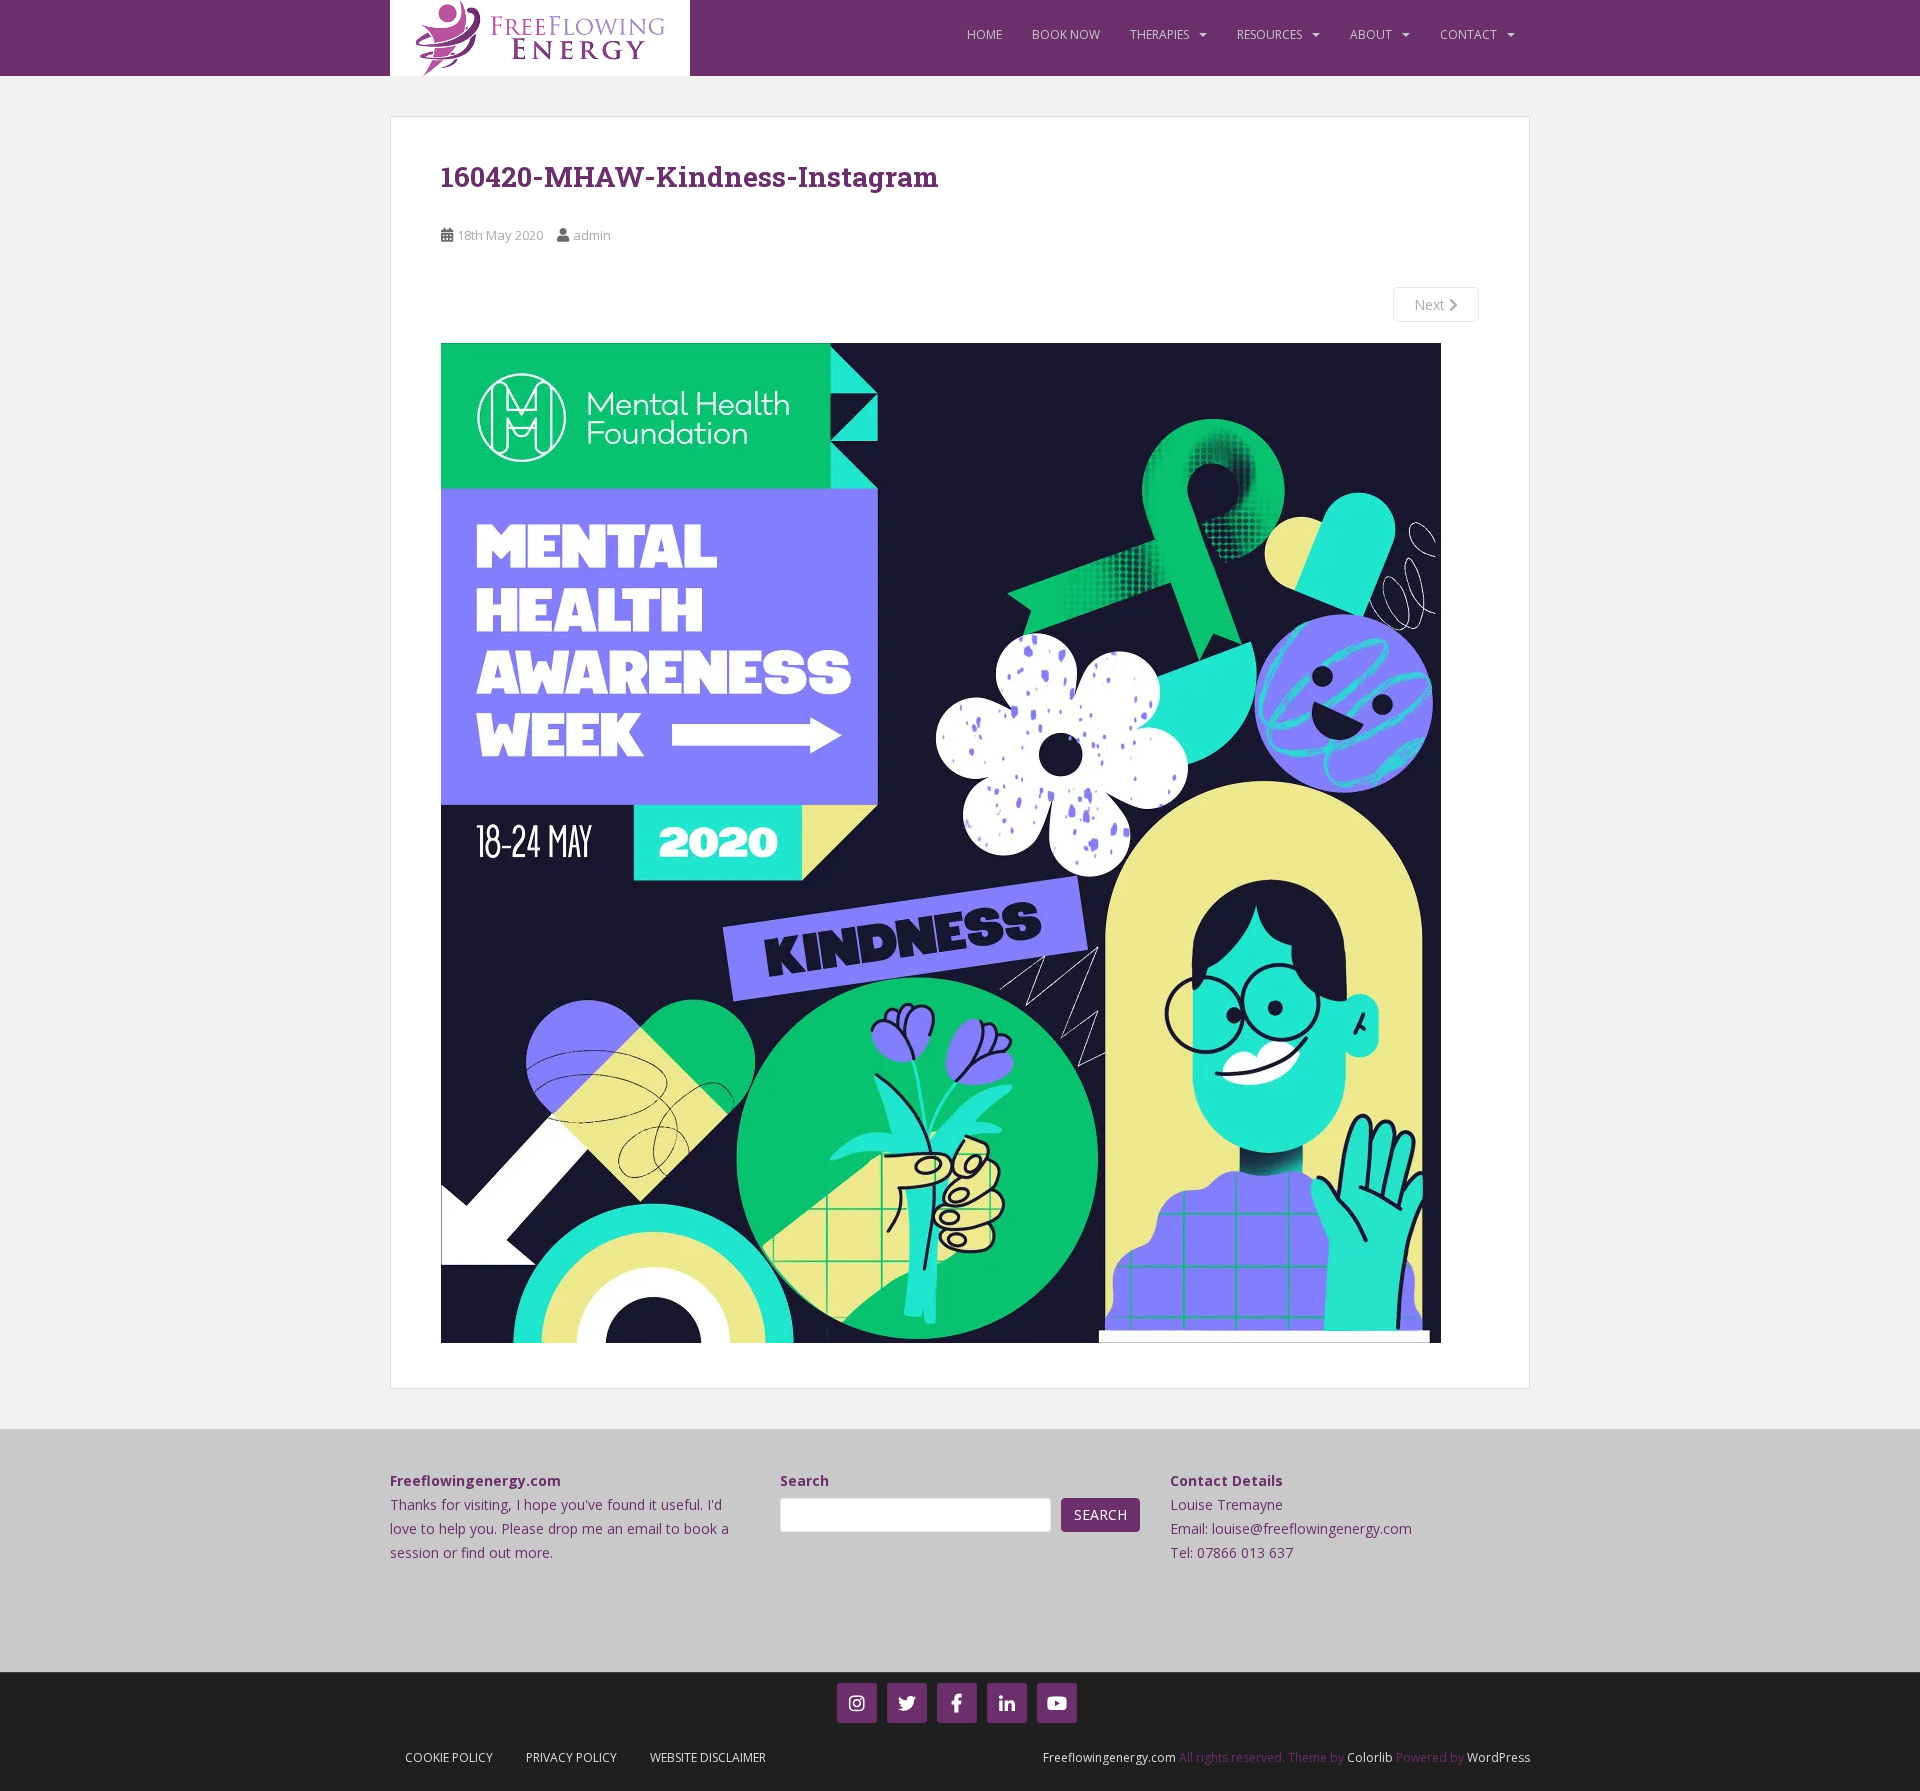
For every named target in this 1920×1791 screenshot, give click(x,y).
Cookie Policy (449, 1757)
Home (984, 34)
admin (592, 235)
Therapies (1159, 34)
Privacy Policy (571, 1757)
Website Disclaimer (708, 1757)
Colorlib (1370, 1757)
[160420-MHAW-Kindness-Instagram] (941, 841)
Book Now (1066, 34)
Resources (1269, 34)
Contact (1468, 34)
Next (1431, 304)
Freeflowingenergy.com (1109, 1757)
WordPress (1498, 1757)
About (1371, 34)
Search (804, 1480)
